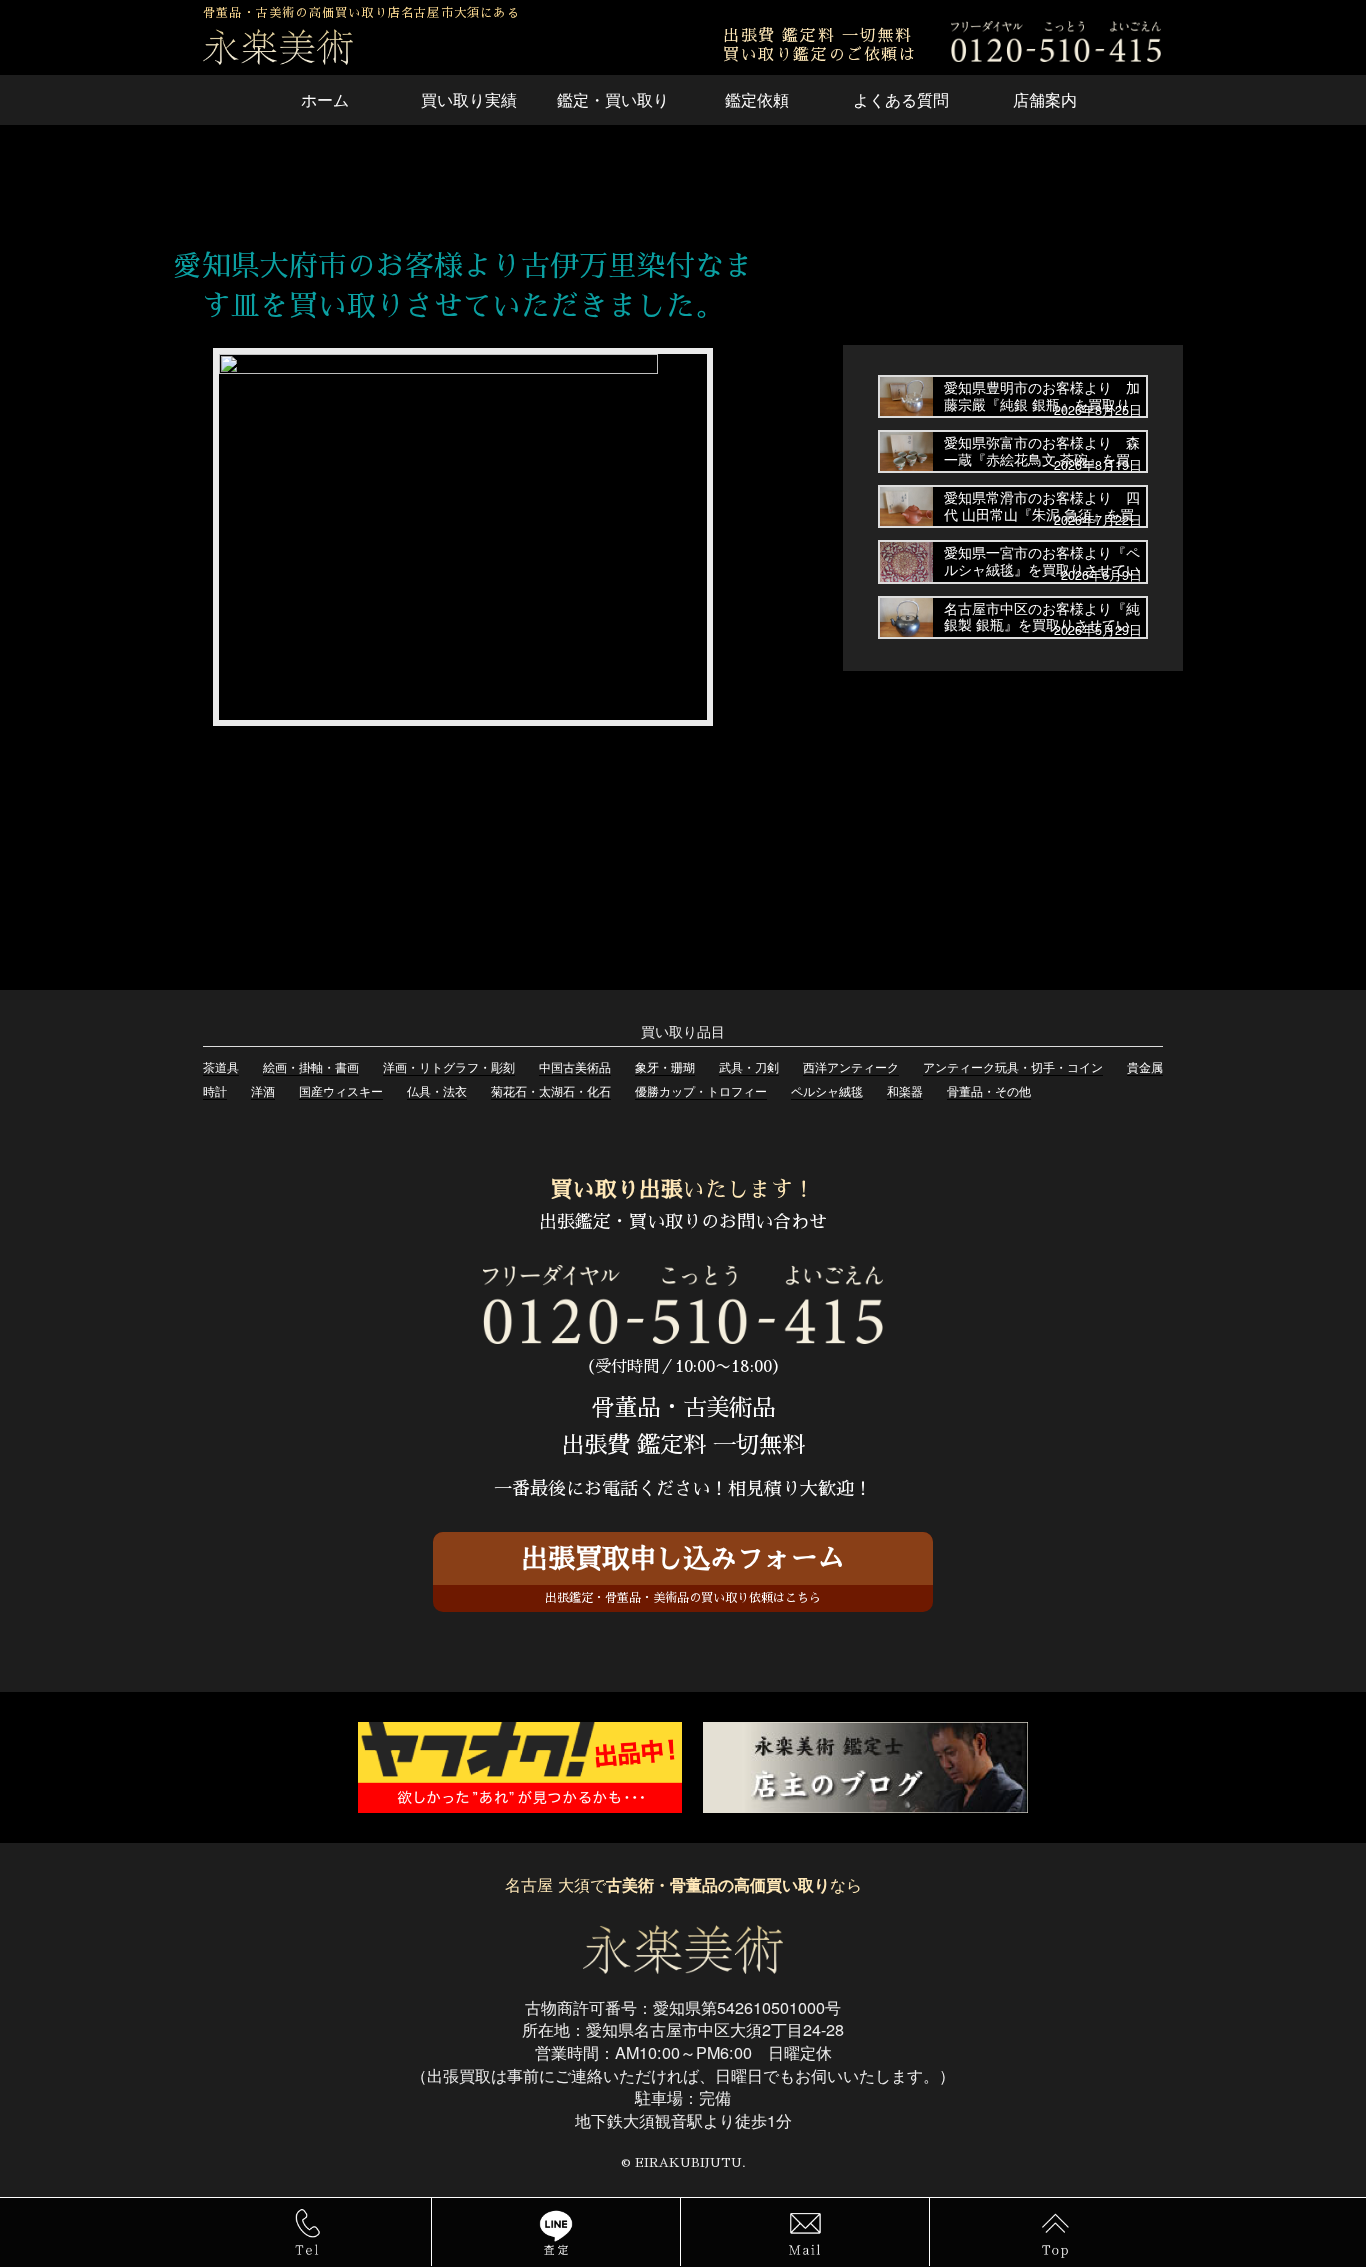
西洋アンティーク (851, 1066)
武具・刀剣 (749, 1066)
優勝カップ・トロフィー (701, 1090)
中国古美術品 (575, 1066)
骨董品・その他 (989, 1090)
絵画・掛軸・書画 (311, 1066)
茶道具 (221, 1066)
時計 (215, 1090)
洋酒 (263, 1090)
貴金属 (1145, 1066)
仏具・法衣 (437, 1090)
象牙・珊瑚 (665, 1066)
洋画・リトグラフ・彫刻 (449, 1066)
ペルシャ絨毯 (827, 1090)
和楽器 (905, 1090)
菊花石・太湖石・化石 (551, 1090)
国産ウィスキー (341, 1090)
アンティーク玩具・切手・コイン (1013, 1066)
